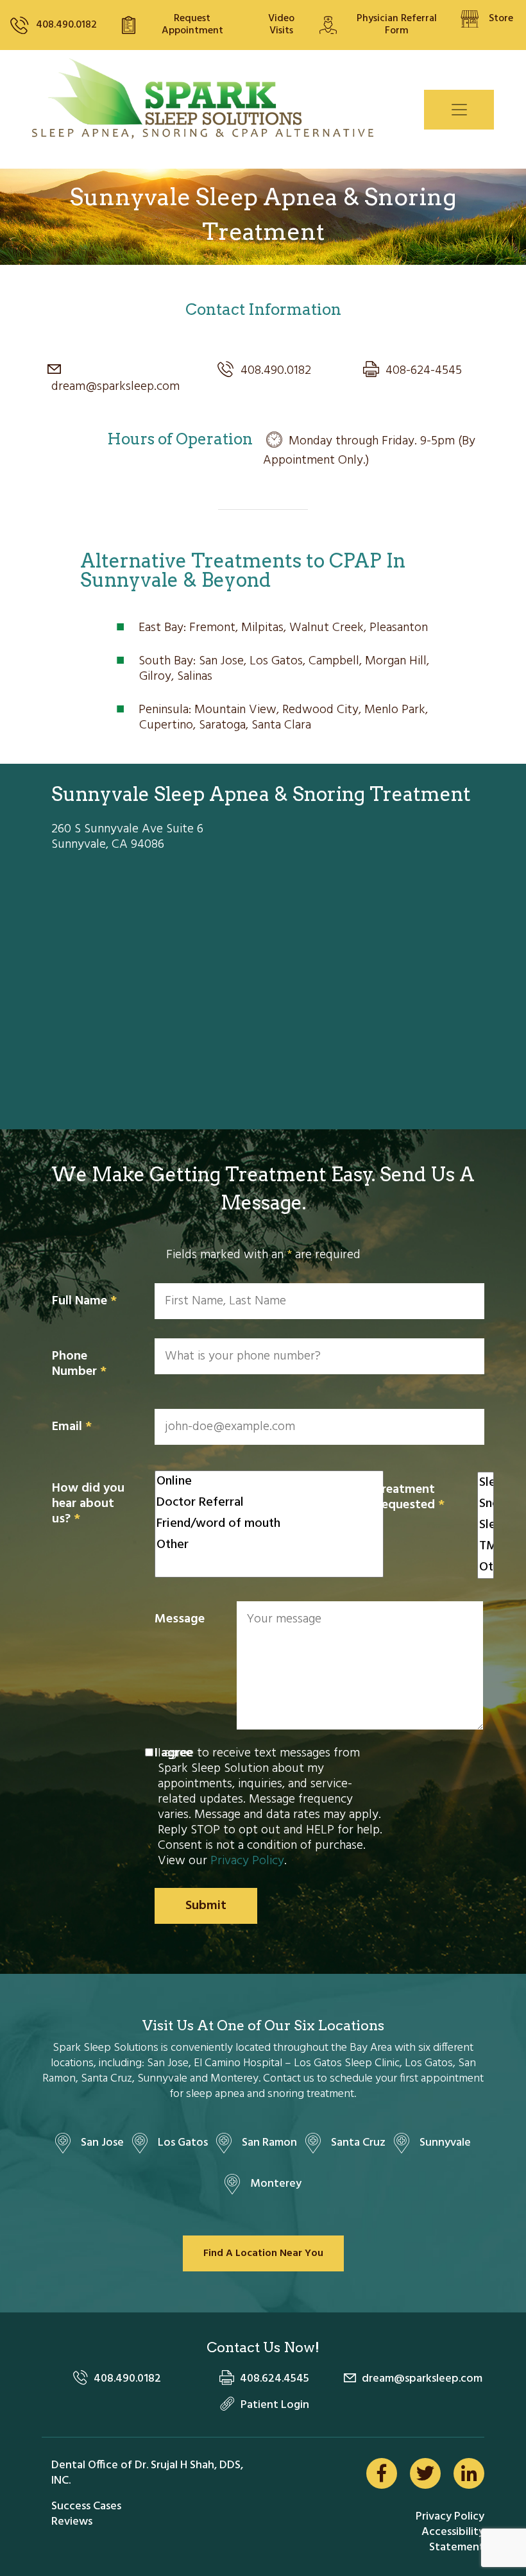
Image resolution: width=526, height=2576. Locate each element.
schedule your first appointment (407, 2079)
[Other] (269, 1545)
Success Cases (86, 2506)
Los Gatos (183, 2143)
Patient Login (275, 2405)
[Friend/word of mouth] (269, 1524)
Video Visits (281, 25)
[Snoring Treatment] (486, 1504)
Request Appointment (192, 25)
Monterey (276, 2184)
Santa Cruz (358, 2143)
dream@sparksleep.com (115, 380)
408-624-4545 (424, 371)
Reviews (72, 2522)
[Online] (269, 1482)
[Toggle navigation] (459, 110)
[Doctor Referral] (269, 1503)
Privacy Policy (247, 1861)
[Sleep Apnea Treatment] (486, 1483)
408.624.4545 (275, 2379)
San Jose (102, 2143)
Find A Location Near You (263, 2253)
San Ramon (269, 2143)
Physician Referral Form (397, 25)
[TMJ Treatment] (486, 1546)
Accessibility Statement (453, 2540)
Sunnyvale (445, 2143)
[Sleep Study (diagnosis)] (486, 1525)
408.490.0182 (66, 25)
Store (501, 19)
